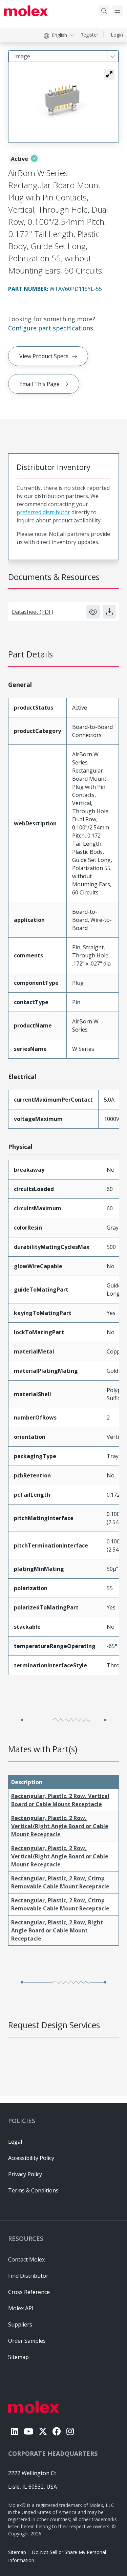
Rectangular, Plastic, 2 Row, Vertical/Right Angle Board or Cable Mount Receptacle (60, 1826)
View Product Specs (44, 356)
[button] (109, 74)
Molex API (21, 2308)
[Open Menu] (118, 11)
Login (117, 35)
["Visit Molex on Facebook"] (57, 2431)
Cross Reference (29, 2292)
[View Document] (93, 612)
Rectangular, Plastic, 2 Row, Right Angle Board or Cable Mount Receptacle (57, 1930)
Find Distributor (28, 2276)
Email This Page (39, 384)
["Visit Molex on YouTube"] (28, 2431)
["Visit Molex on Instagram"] (70, 2431)
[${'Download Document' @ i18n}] (109, 612)
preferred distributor (43, 512)
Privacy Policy (25, 2174)
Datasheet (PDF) (33, 612)
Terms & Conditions (33, 2190)
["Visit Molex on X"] (43, 2431)
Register (89, 35)
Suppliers (20, 2324)
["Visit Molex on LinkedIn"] (15, 2431)
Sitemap (17, 2552)
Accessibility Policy (31, 2158)
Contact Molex (26, 2259)
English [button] (59, 35)
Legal (15, 2142)
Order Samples (27, 2341)
